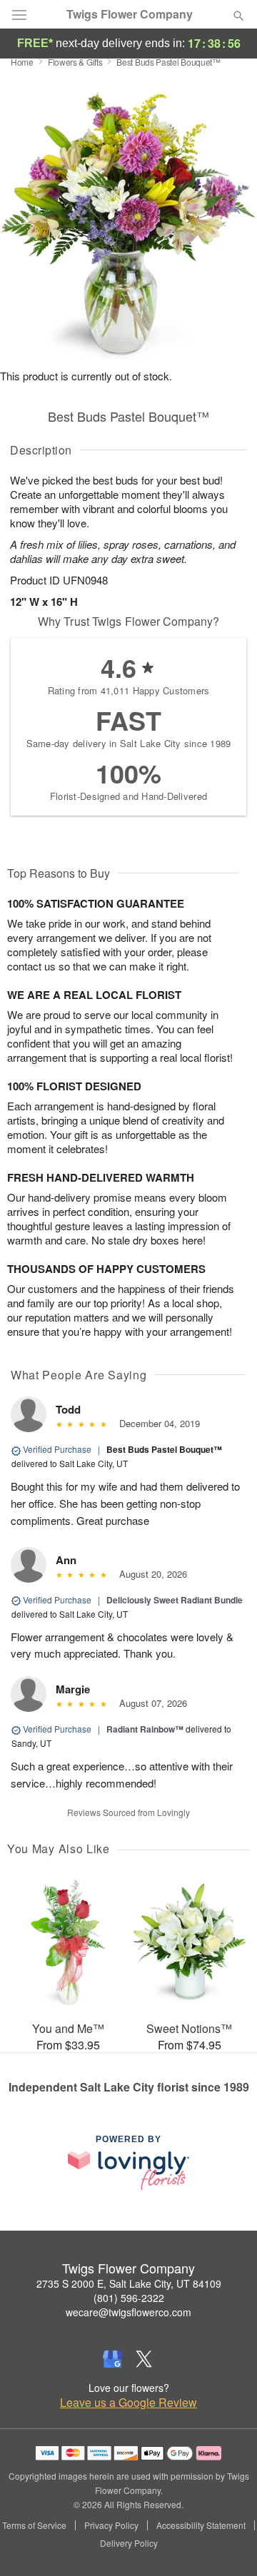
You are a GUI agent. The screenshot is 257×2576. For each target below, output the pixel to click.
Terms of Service (34, 2525)
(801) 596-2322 (129, 2298)
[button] (227, 2544)
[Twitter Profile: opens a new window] (144, 2359)
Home (22, 62)
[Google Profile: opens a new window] (113, 2359)
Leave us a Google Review (128, 2403)
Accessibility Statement (201, 2525)
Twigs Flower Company (130, 14)
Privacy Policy (111, 2525)
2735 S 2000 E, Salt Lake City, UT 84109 (129, 2283)
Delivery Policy (129, 2543)
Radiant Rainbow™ (145, 1729)
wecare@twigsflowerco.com (128, 2312)
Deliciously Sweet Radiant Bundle (175, 1600)
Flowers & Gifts (75, 62)
